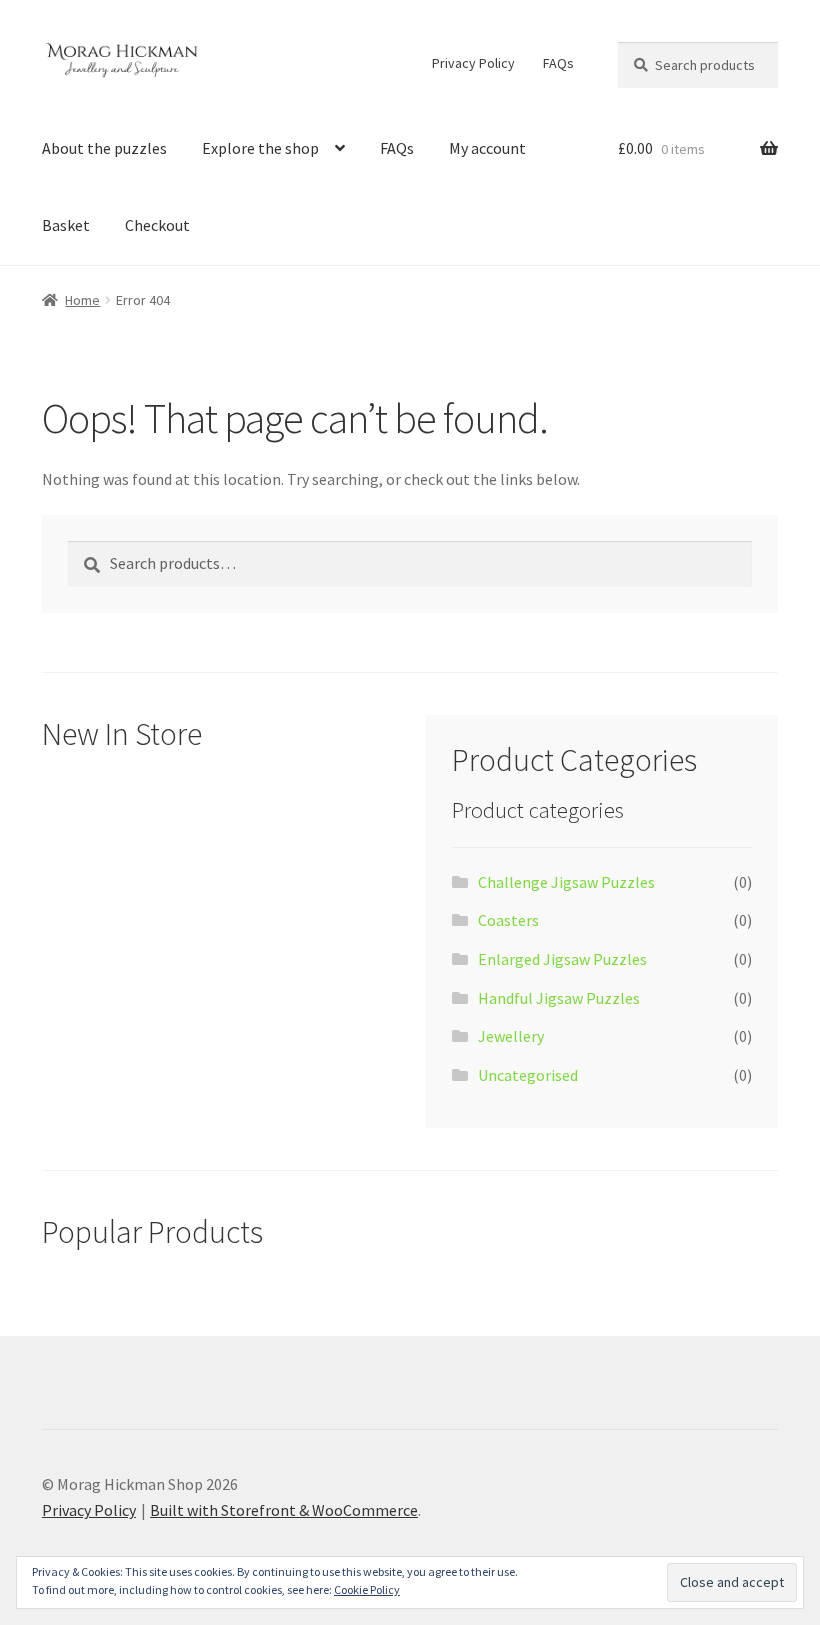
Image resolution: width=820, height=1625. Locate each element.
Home (82, 300)
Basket (66, 225)
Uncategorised (528, 1075)
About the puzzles (104, 148)
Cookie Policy (367, 1589)
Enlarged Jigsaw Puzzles (562, 959)
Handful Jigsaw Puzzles (559, 998)
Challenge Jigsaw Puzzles (566, 882)
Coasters (508, 920)
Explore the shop (260, 148)
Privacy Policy (473, 63)
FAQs (558, 63)
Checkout (157, 225)
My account (487, 148)
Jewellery (511, 1036)
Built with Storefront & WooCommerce (284, 1510)
